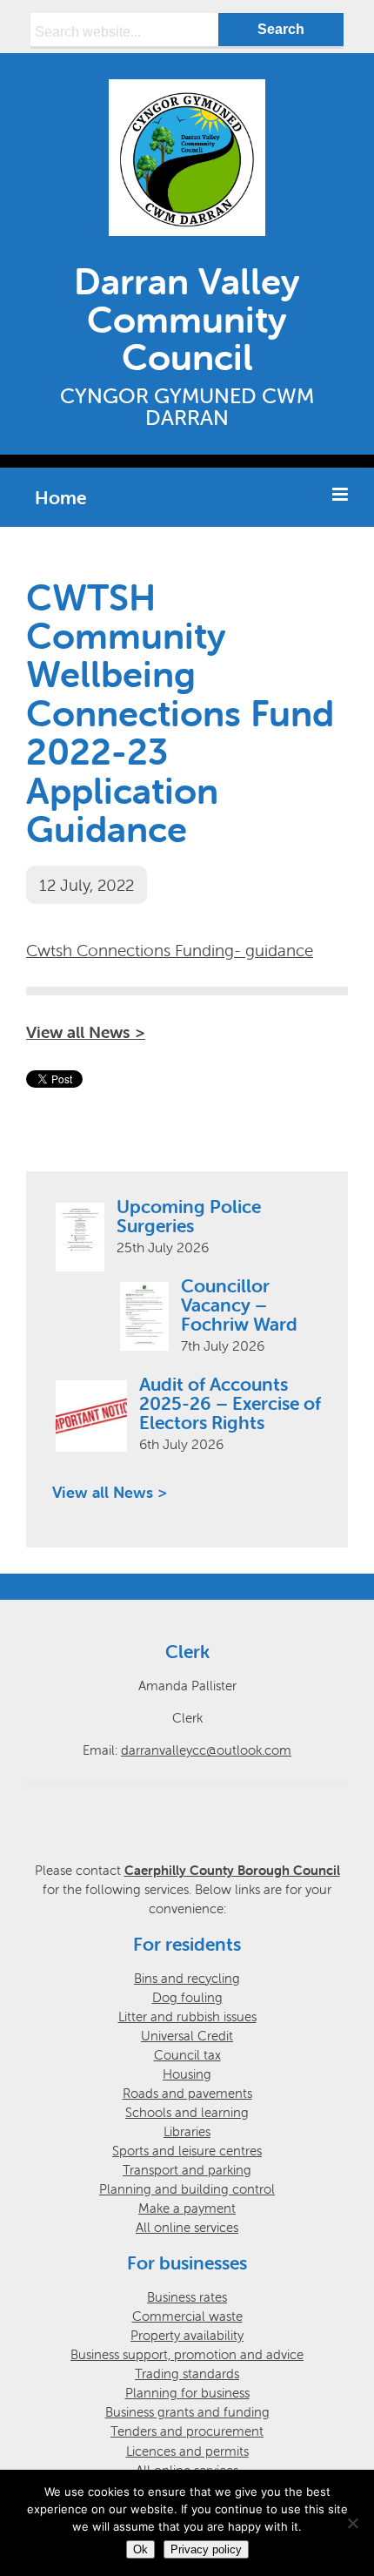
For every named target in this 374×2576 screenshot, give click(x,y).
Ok (140, 2549)
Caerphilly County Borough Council (232, 1870)
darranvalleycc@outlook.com (206, 1750)
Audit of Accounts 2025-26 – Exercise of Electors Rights (230, 1403)
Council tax (187, 2055)
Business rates (187, 2297)
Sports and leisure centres (187, 2151)
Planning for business (187, 2393)
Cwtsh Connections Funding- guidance (170, 950)
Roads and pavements (187, 2093)
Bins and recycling (187, 1978)
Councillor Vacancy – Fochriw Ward (239, 1305)
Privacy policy (206, 2549)
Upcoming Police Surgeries (189, 1216)
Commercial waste (187, 2316)
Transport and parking (187, 2170)
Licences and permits (187, 2451)
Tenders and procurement (187, 2431)
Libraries (187, 2131)
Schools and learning (187, 2112)
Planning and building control (187, 2189)
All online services (187, 2227)
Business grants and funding (187, 2412)
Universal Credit (187, 2036)
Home (60, 497)
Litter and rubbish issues (187, 2016)
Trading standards (187, 2374)
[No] (352, 2523)
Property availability (187, 2335)
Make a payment (187, 2208)
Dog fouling (187, 1997)
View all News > (86, 1032)
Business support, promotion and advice (187, 2354)
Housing (187, 2074)
